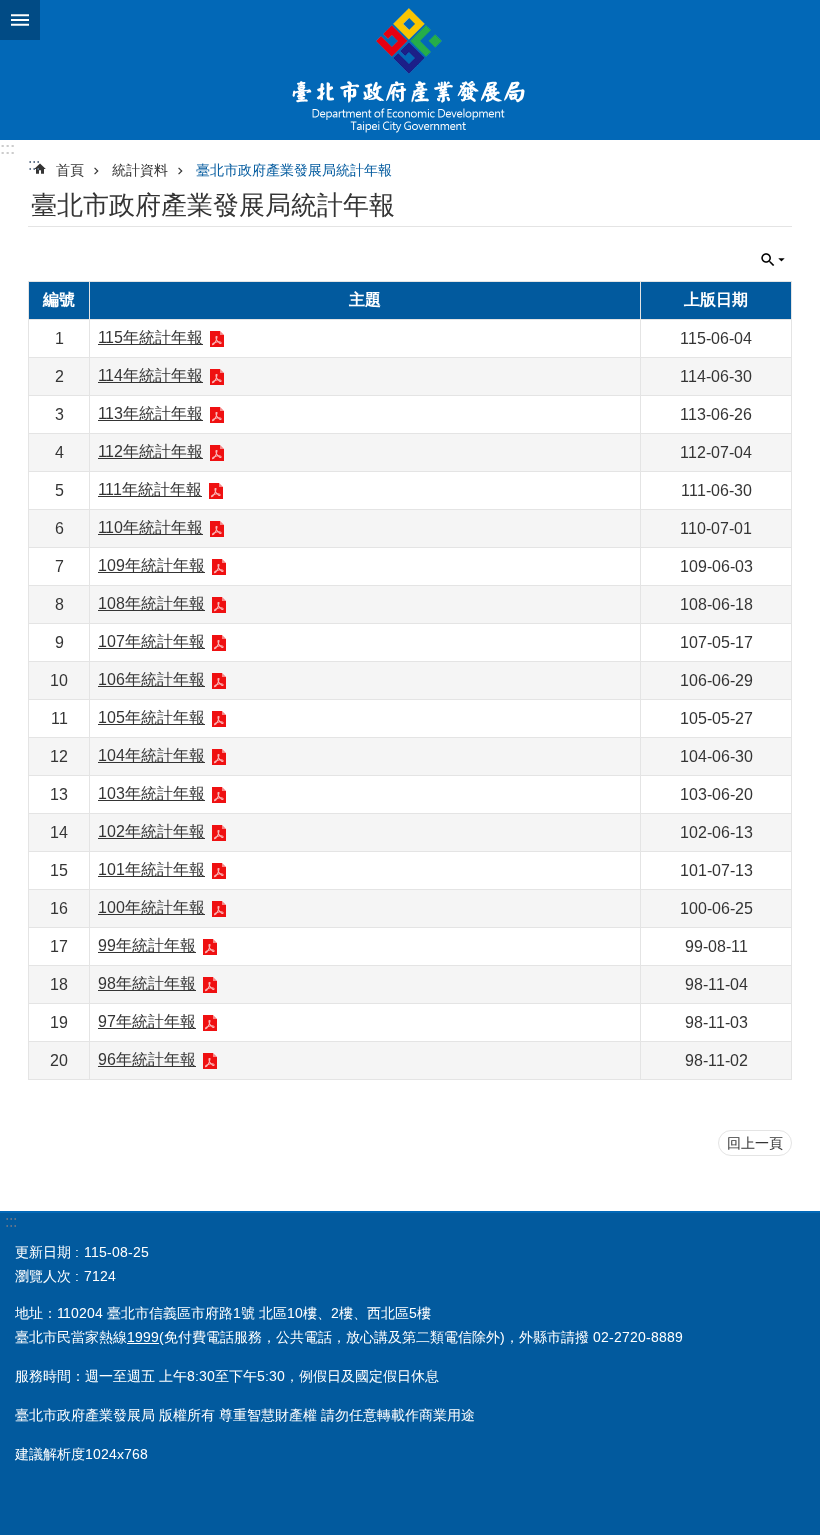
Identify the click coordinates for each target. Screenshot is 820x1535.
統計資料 (140, 170)
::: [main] (34, 164)
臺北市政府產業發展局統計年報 (294, 170)
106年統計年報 (151, 679)
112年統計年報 (150, 451)
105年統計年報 (151, 717)
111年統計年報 (150, 489)
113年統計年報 (150, 413)
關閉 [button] (20, 20)
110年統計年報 (150, 527)
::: (7, 148)
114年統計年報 (150, 375)
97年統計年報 (147, 1021)
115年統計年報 (150, 337)
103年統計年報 (151, 793)
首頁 (70, 170)
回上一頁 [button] (755, 1143)
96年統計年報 (147, 1059)
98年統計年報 (147, 983)
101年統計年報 (151, 869)
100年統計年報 (151, 907)
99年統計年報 (147, 945)
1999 (143, 1337)
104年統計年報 (151, 755)
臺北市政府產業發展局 (410, 70)
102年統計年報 (151, 831)
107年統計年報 (151, 641)
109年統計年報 (151, 565)
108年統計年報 (151, 603)
